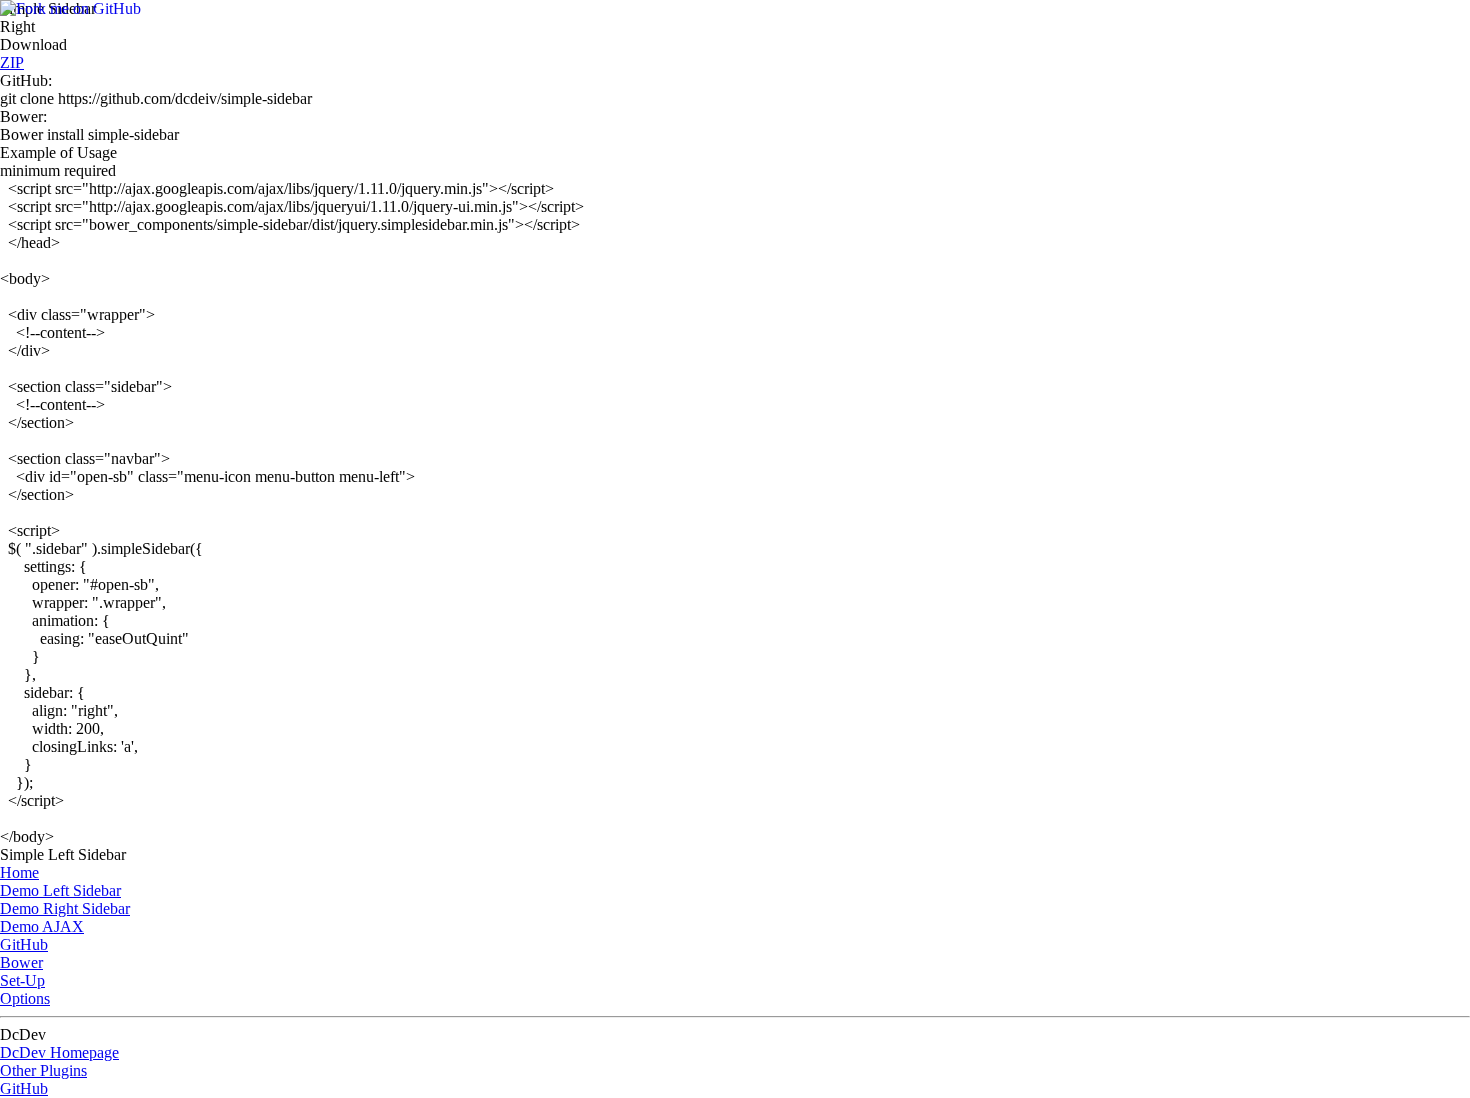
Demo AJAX (42, 926)
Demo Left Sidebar (60, 890)
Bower (21, 962)
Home (19, 872)
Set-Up (22, 980)
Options (25, 998)
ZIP (12, 62)
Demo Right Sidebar (65, 908)
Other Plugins (43, 1070)
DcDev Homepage (59, 1052)
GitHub (24, 944)
